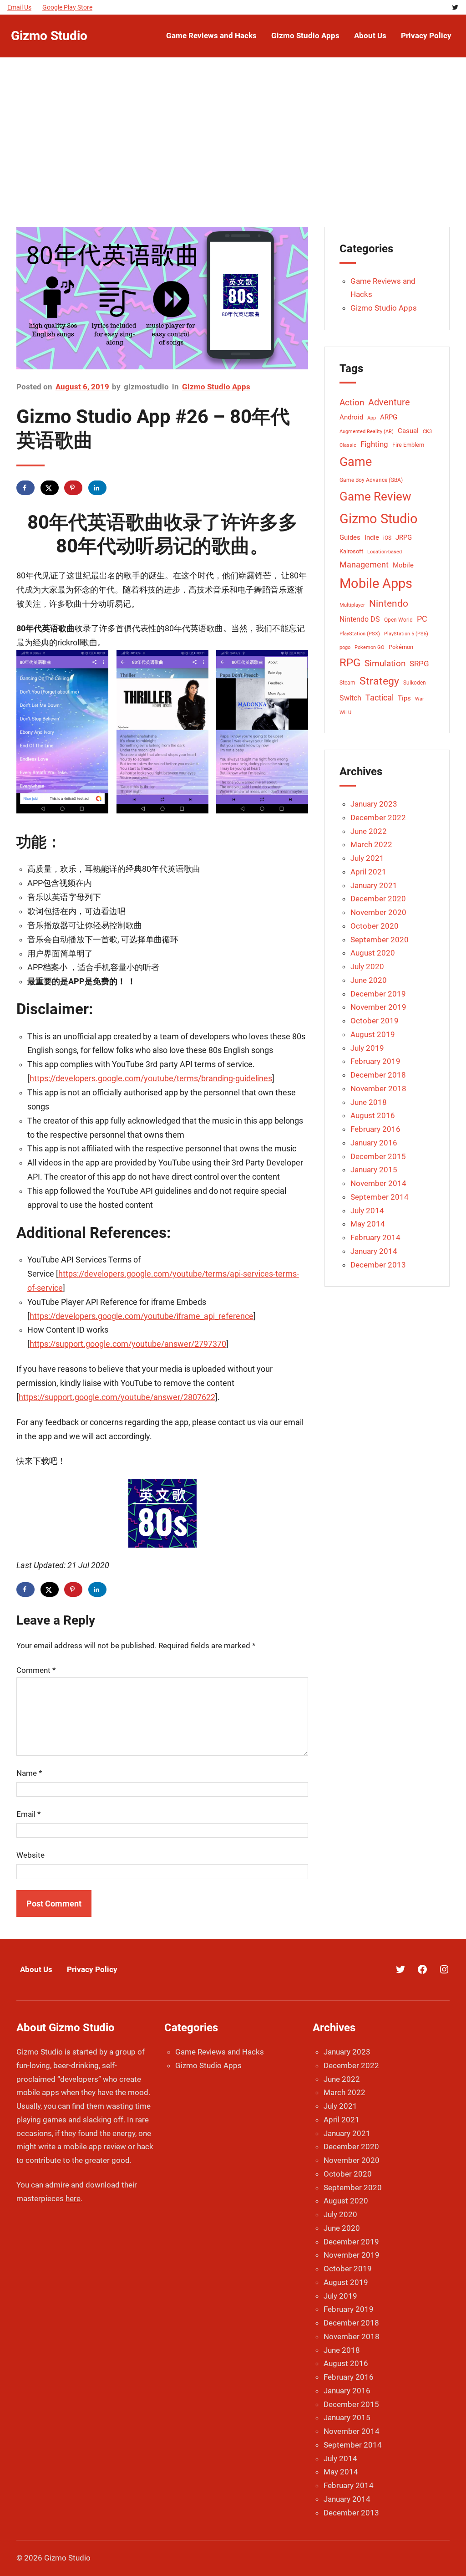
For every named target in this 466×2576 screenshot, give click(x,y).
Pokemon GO (370, 647)
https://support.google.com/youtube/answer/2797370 (128, 1344)
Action (352, 403)
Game (356, 462)
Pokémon (401, 647)
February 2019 (375, 1061)
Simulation (385, 663)
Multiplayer (352, 605)
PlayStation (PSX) (360, 634)
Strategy (379, 681)
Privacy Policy (92, 1969)
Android (351, 417)
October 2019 (375, 1021)
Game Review (375, 496)
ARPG (389, 417)
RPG (350, 663)
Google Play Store (67, 7)
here (73, 2198)
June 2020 (369, 980)
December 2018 (378, 1075)
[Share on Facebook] (25, 488)
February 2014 (375, 1237)
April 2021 (368, 872)
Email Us (19, 7)
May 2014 (368, 1224)
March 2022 (371, 844)
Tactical (380, 698)
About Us (36, 1969)
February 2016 (375, 1129)
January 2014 (374, 1251)
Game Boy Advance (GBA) (371, 480)
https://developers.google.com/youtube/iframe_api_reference (142, 1316)
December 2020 (378, 899)
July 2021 (367, 858)
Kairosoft (351, 551)
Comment (36, 1670)
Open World (398, 620)
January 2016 (374, 1143)
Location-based (385, 552)
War (420, 699)
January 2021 (374, 885)
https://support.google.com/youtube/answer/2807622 (117, 1397)
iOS (387, 538)
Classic (348, 445)
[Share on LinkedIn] (97, 488)
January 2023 (374, 804)
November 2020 (378, 912)
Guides (350, 538)
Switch (350, 698)
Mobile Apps (376, 583)
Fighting (374, 444)
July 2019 (367, 1048)
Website (30, 1855)
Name (29, 1773)
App (372, 418)
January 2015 (374, 1170)
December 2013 (378, 1265)
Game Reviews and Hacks (220, 2052)
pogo (345, 647)
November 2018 (378, 1089)
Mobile (403, 565)
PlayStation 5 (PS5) (406, 634)
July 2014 (367, 1211)
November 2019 (378, 1007)
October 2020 (375, 926)
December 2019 (378, 994)
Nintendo (389, 603)
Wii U (345, 713)
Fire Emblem (408, 445)
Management (364, 565)
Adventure (389, 402)
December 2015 (378, 1156)
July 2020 (367, 966)
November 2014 (378, 1183)
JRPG (404, 538)
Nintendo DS (360, 619)
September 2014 (380, 1197)
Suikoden (415, 683)
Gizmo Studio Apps (216, 387)
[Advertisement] (233, 147)
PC (422, 619)
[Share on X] (50, 488)
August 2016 (373, 1115)
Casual (408, 431)
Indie (372, 537)
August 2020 (373, 953)
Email (28, 1814)
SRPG (419, 664)
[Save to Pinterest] (73, 488)
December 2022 (378, 818)
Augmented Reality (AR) (367, 432)
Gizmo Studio (49, 36)
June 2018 (369, 1102)
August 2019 (373, 1034)
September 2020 (380, 940)
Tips (404, 698)
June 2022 (369, 831)
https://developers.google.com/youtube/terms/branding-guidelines (151, 1078)
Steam (347, 683)
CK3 (427, 432)
